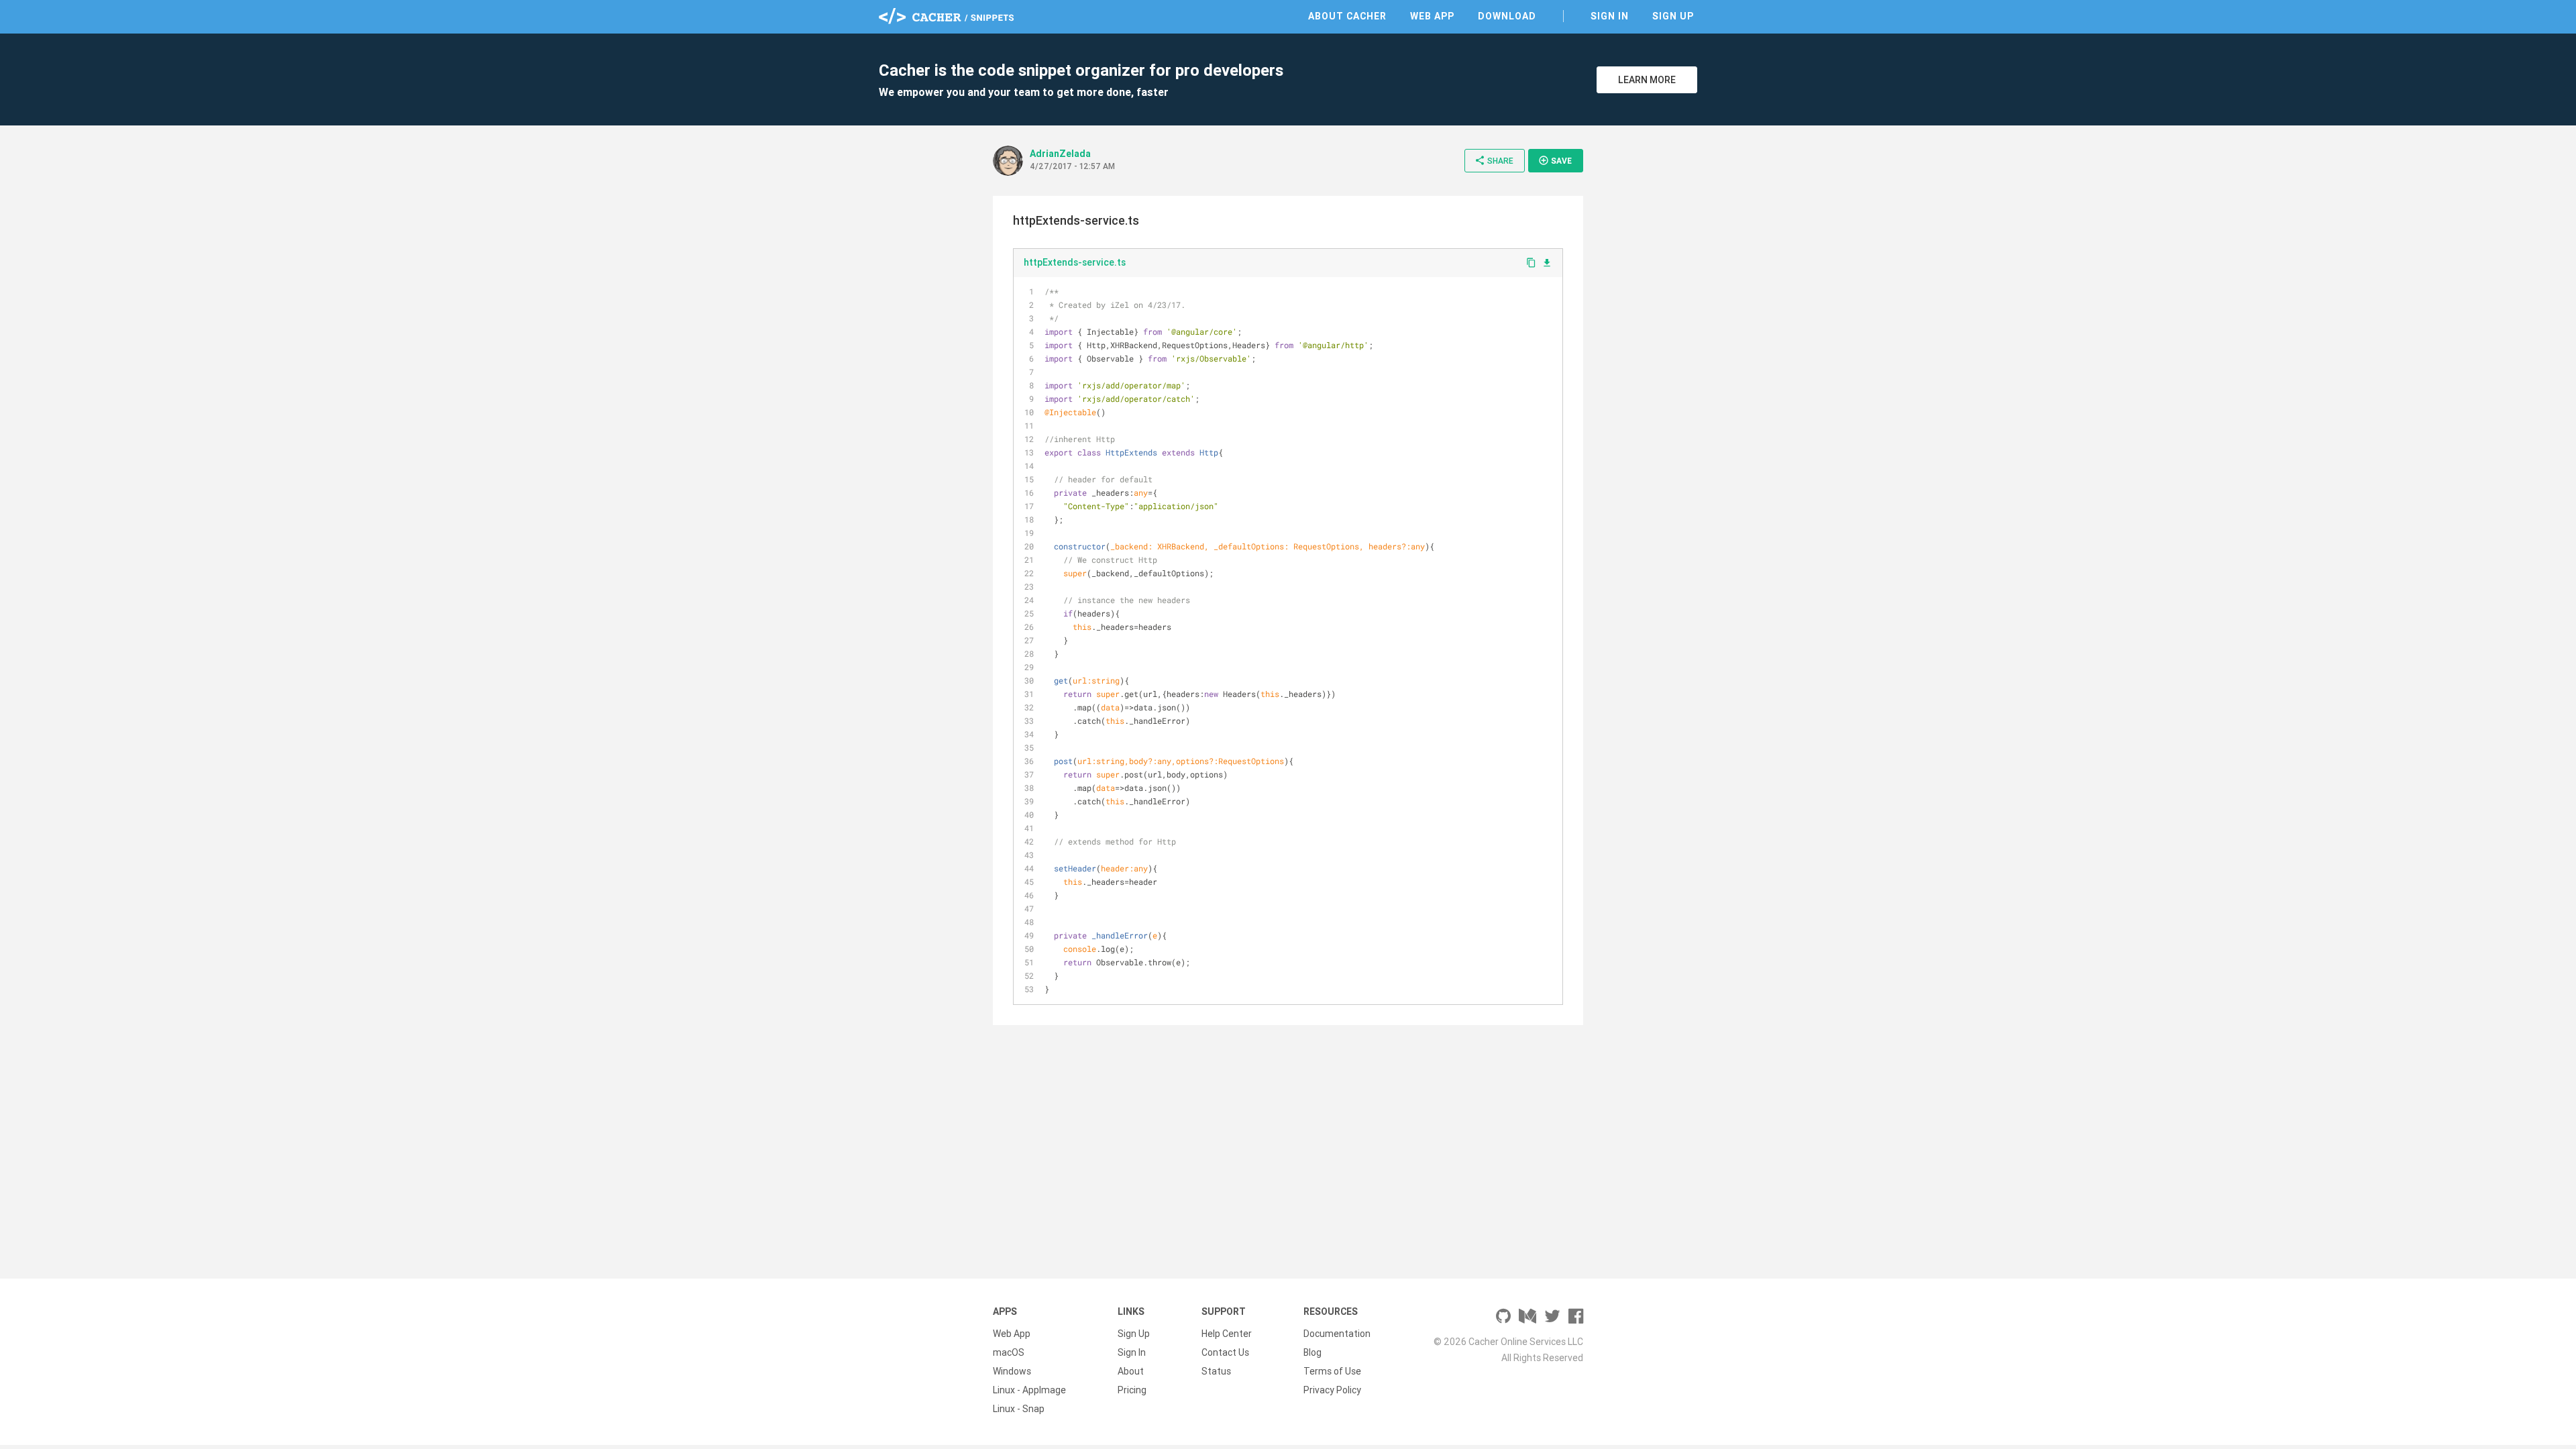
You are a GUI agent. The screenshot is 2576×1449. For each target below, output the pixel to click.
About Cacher (1347, 16)
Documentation (1337, 1334)
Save (1555, 160)
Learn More (1647, 80)
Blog (1312, 1352)
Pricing (1132, 1390)
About (1131, 1371)
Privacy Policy (1332, 1390)
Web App (1432, 16)
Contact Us (1225, 1352)
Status (1216, 1371)
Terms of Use (1332, 1371)
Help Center (1227, 1334)
